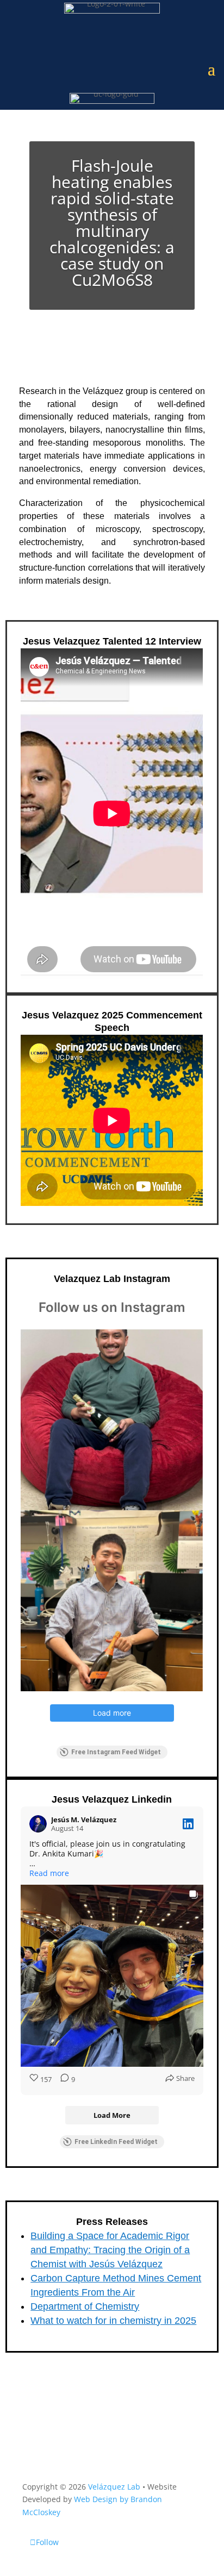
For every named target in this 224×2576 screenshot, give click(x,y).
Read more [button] (49, 1873)
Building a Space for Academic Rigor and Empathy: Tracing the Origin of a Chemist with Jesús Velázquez (110, 2250)
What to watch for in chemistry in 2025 (113, 2321)
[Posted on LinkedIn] (188, 1824)
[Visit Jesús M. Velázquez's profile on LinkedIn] (38, 1824)
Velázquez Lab (114, 2487)
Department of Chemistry (85, 2306)
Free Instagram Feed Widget (116, 1752)
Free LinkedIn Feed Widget (116, 2142)
